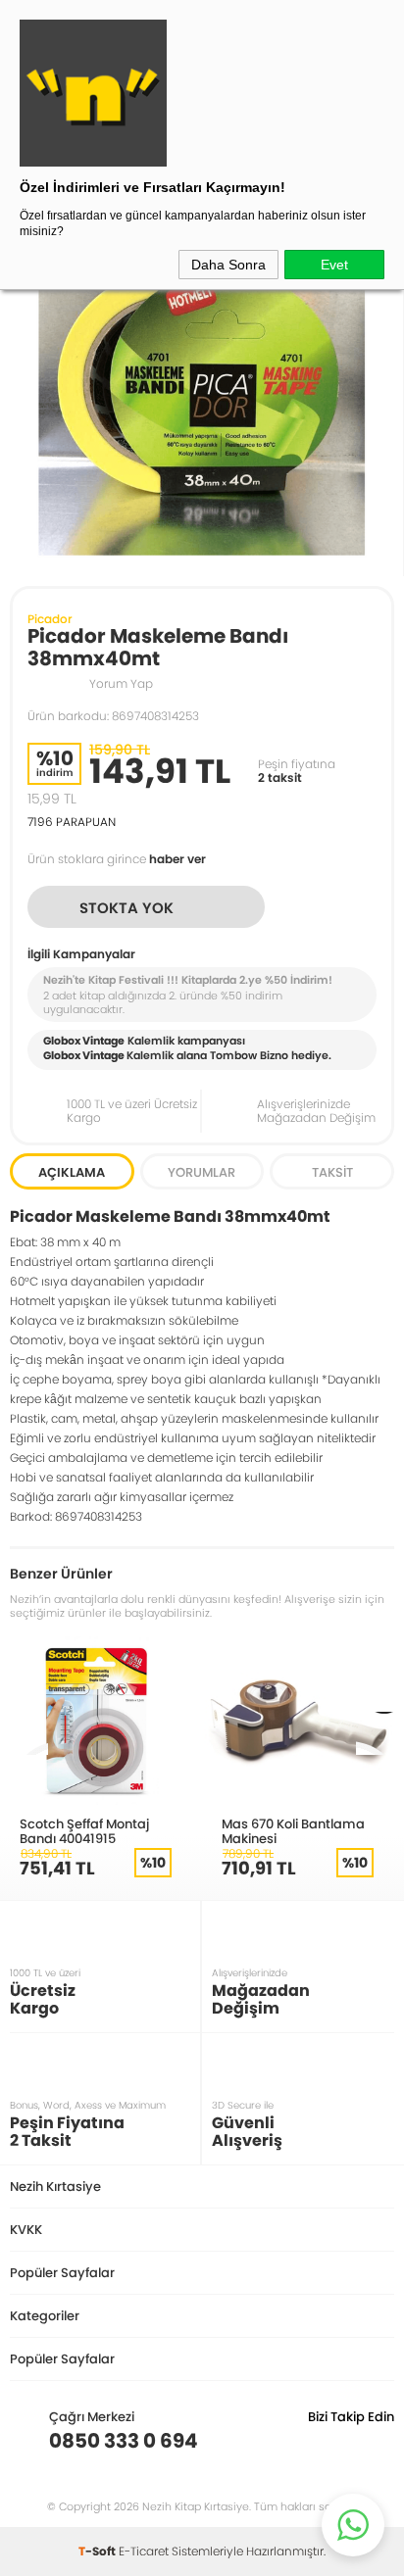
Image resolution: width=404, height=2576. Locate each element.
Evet (334, 265)
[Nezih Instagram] (318, 2441)
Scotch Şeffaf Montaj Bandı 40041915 (84, 1831)
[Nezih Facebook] (379, 2441)
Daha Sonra (228, 265)
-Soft (99, 2551)
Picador (50, 619)
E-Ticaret (144, 2551)
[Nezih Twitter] (349, 2441)
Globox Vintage (84, 1055)
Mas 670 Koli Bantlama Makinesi (293, 1831)
